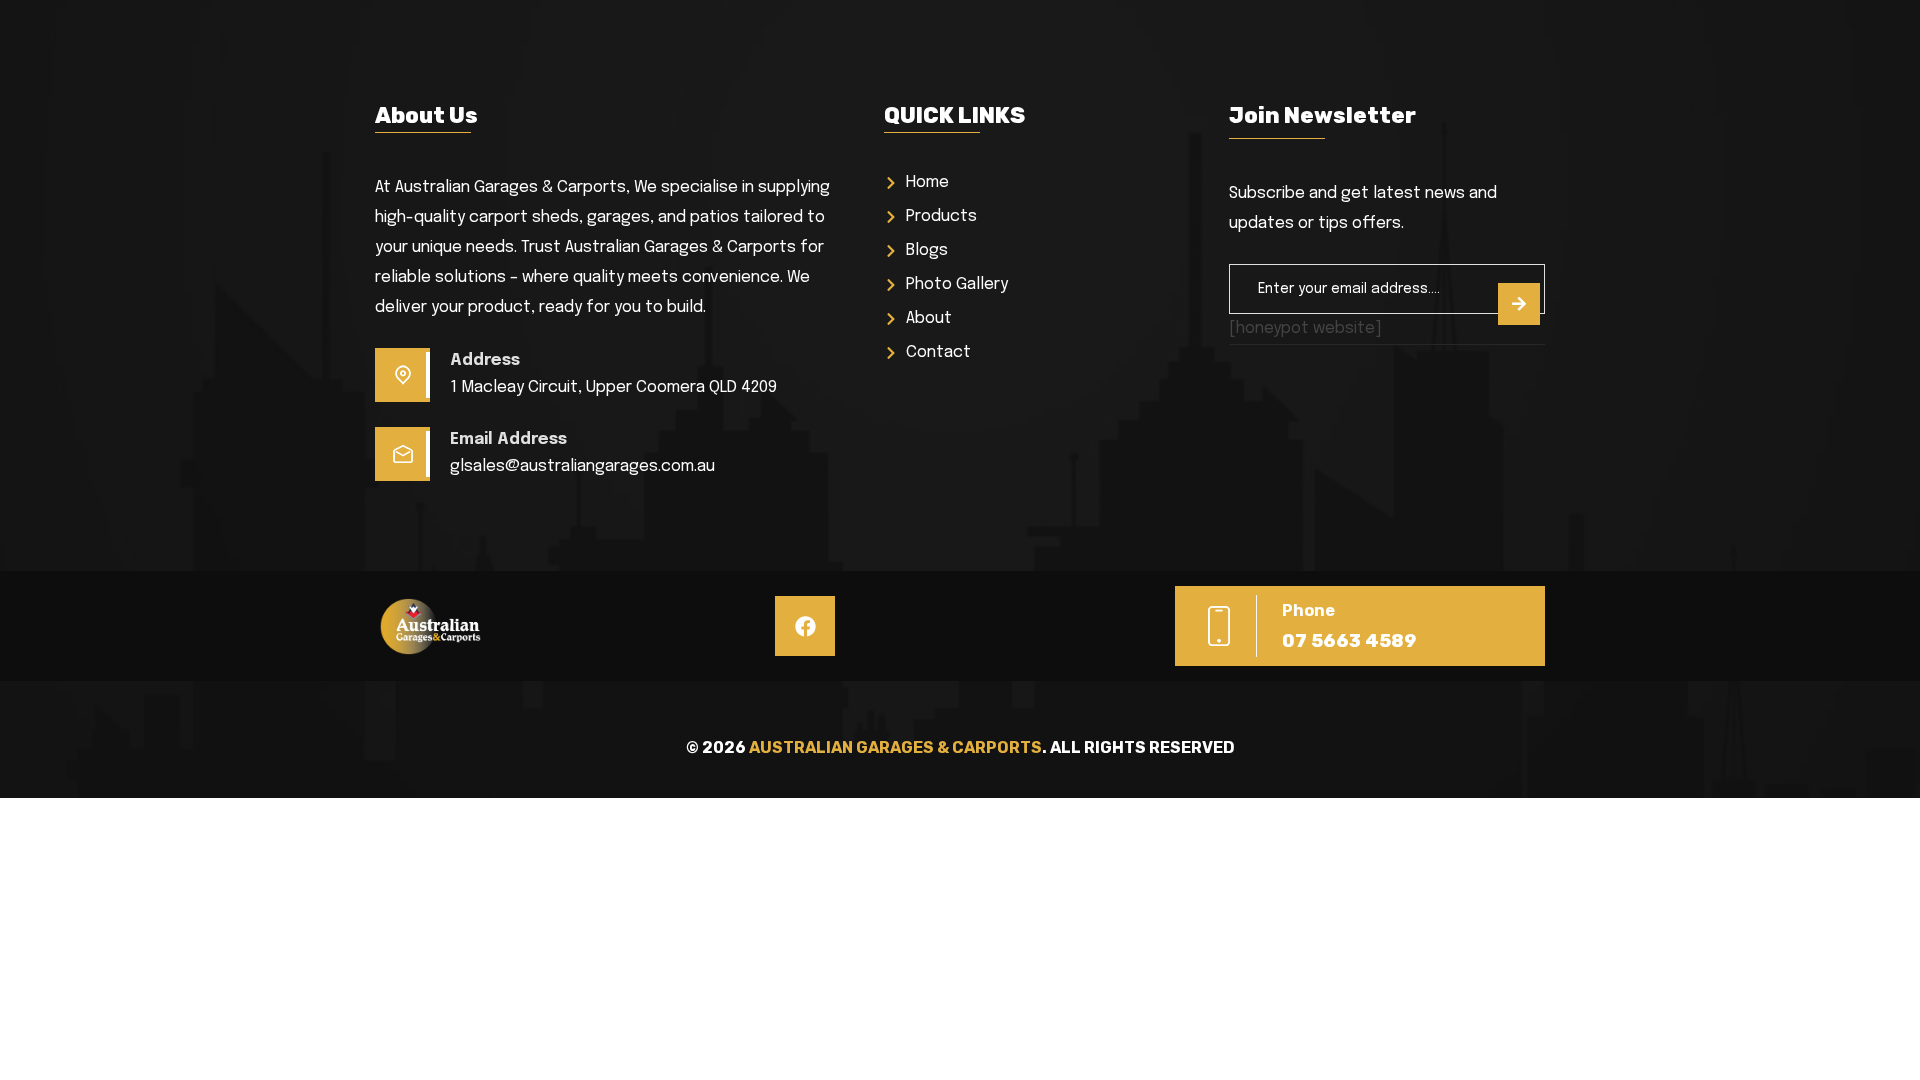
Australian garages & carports (895, 747)
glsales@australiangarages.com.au (582, 466)
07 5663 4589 (1349, 641)
